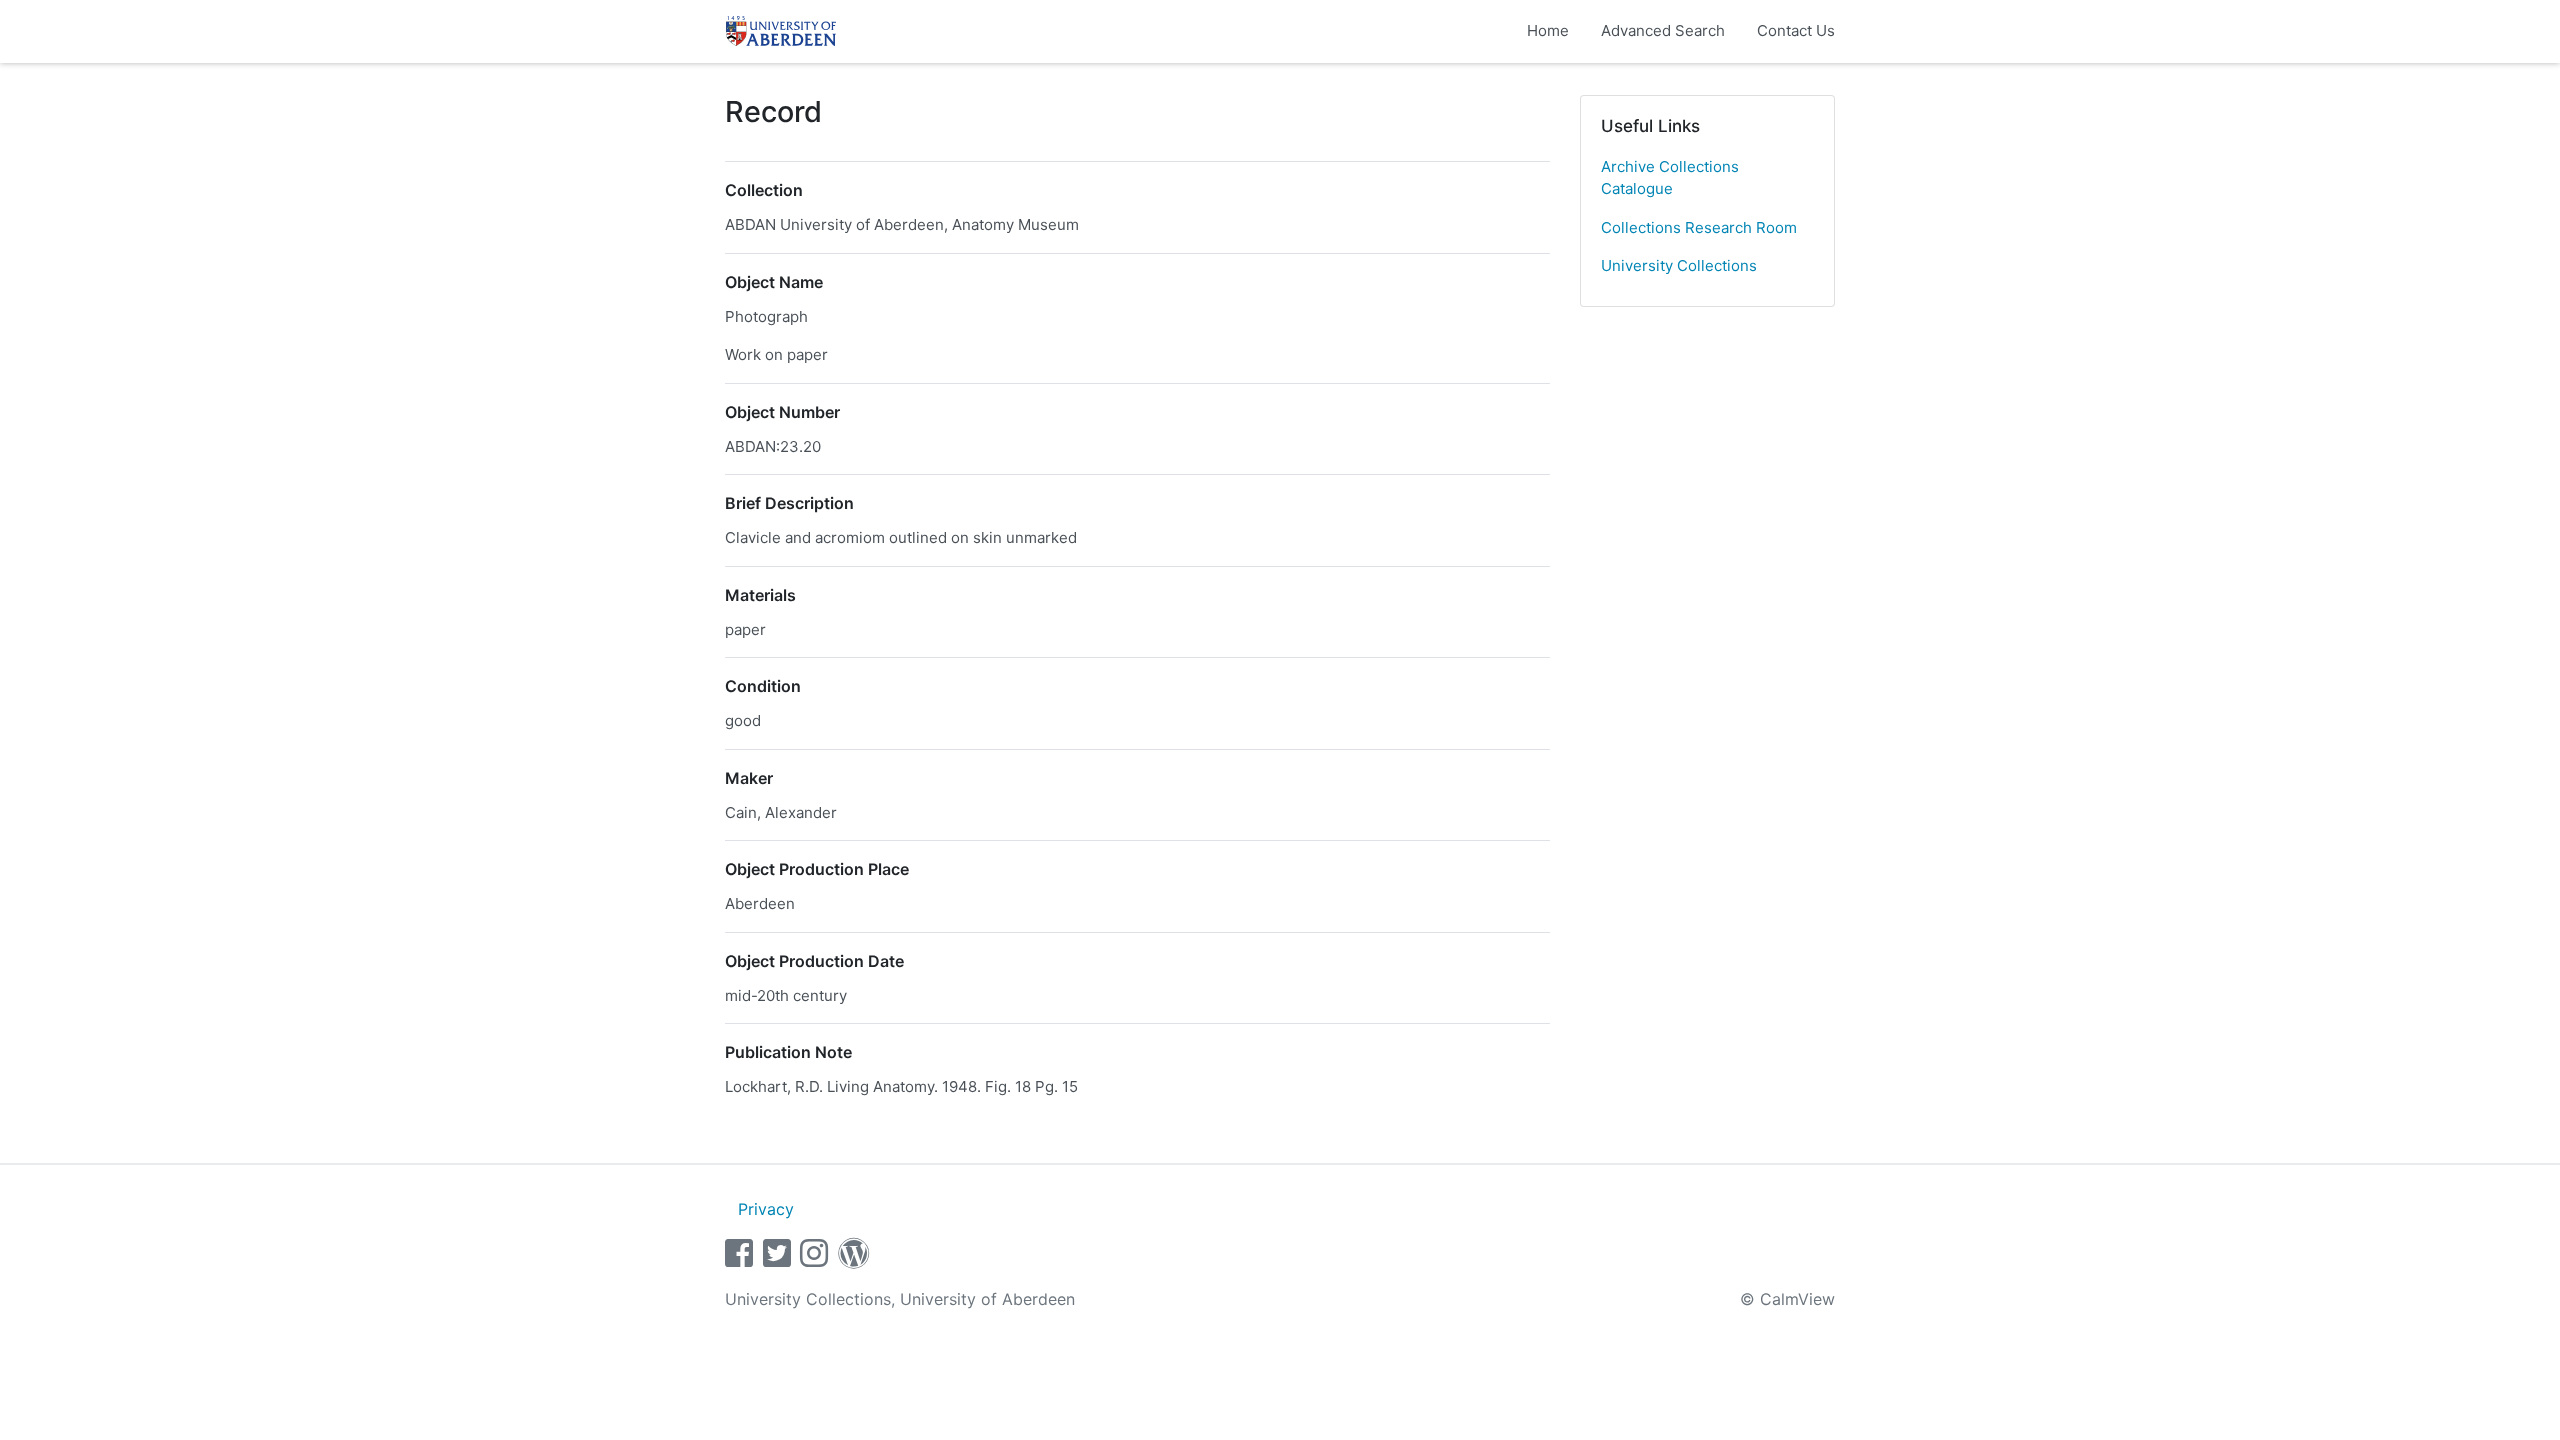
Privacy (766, 1209)
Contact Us (1796, 30)
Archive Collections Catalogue (1670, 178)
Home (1548, 30)
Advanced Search (1663, 30)
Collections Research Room (1699, 227)
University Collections (1679, 265)
